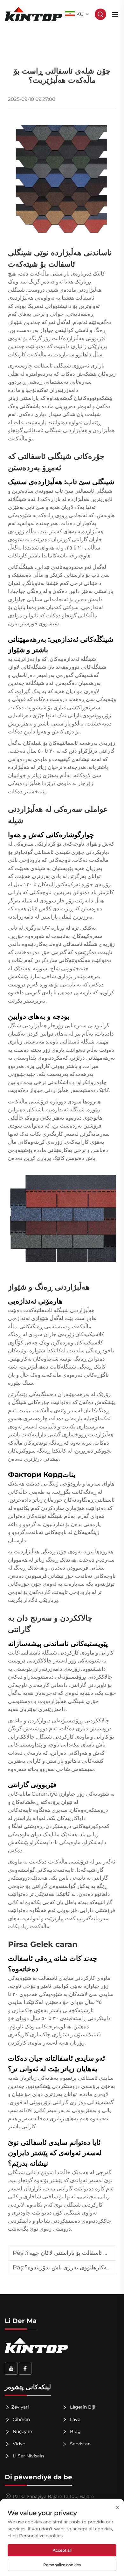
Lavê (74, 2419)
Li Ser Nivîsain (28, 2456)
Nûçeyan (22, 2431)
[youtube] (11, 2368)
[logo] (34, 14)
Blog (75, 2431)
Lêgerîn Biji (82, 2407)
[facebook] (25, 2368)
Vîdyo (18, 2444)
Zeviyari (20, 2407)
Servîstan (80, 2444)
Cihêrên (21, 2419)
